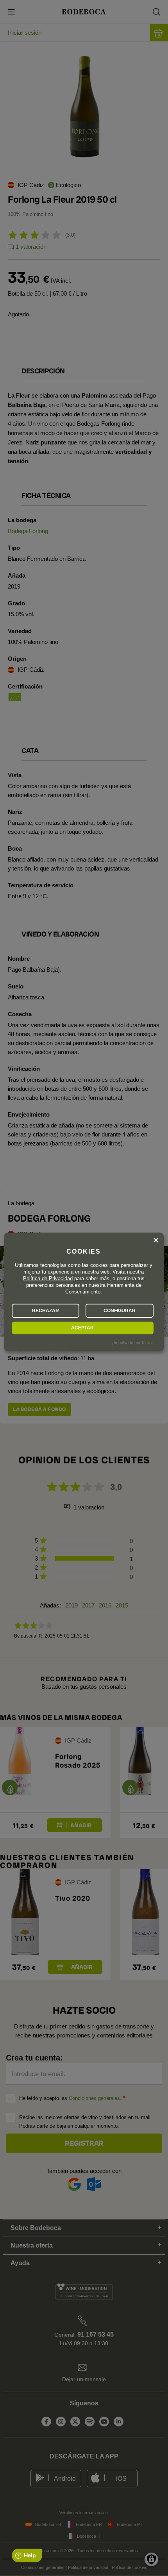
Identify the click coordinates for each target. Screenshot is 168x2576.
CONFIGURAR (120, 1311)
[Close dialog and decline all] (156, 1240)
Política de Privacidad (48, 1278)
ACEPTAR (82, 1328)
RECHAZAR (46, 1311)
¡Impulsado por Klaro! (132, 1343)
